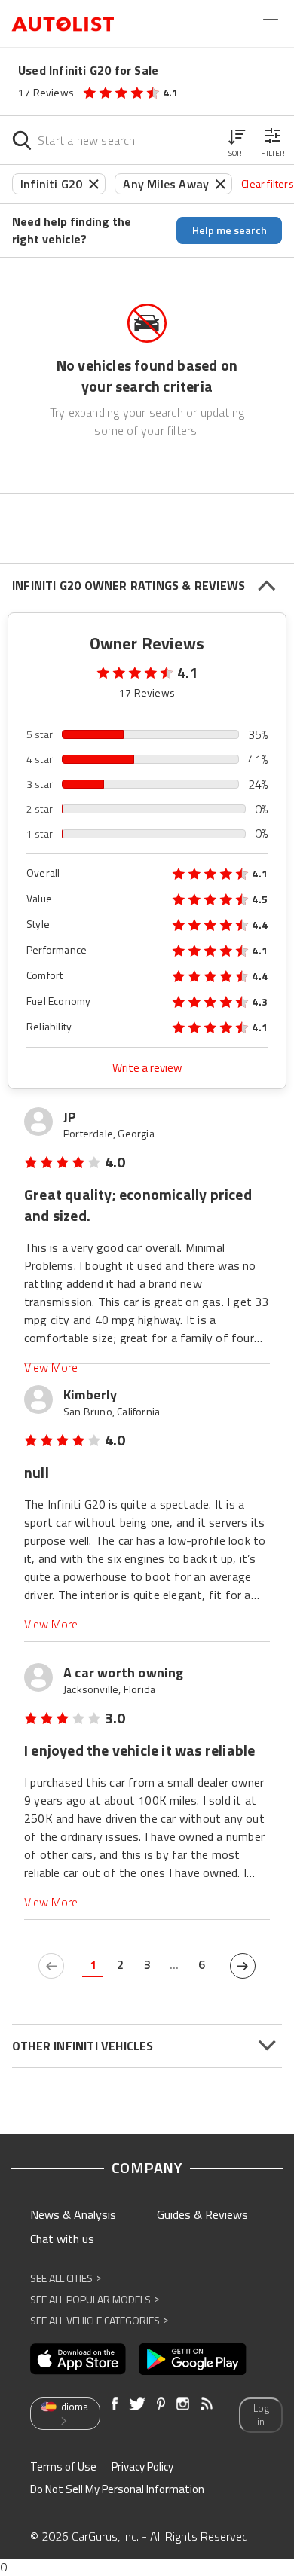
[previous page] (51, 1966)
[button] (237, 140)
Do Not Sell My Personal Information (117, 2489)
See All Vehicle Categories (99, 2320)
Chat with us (62, 2239)
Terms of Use (63, 2466)
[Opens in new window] (78, 2359)
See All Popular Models (95, 2299)
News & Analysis (73, 2214)
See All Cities (66, 2278)
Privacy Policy (142, 2466)
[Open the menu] (271, 26)
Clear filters (268, 183)
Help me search (230, 230)
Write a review (147, 1068)
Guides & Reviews (202, 2214)
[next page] (243, 1966)
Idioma (73, 2407)
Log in (261, 2415)
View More (51, 1367)
